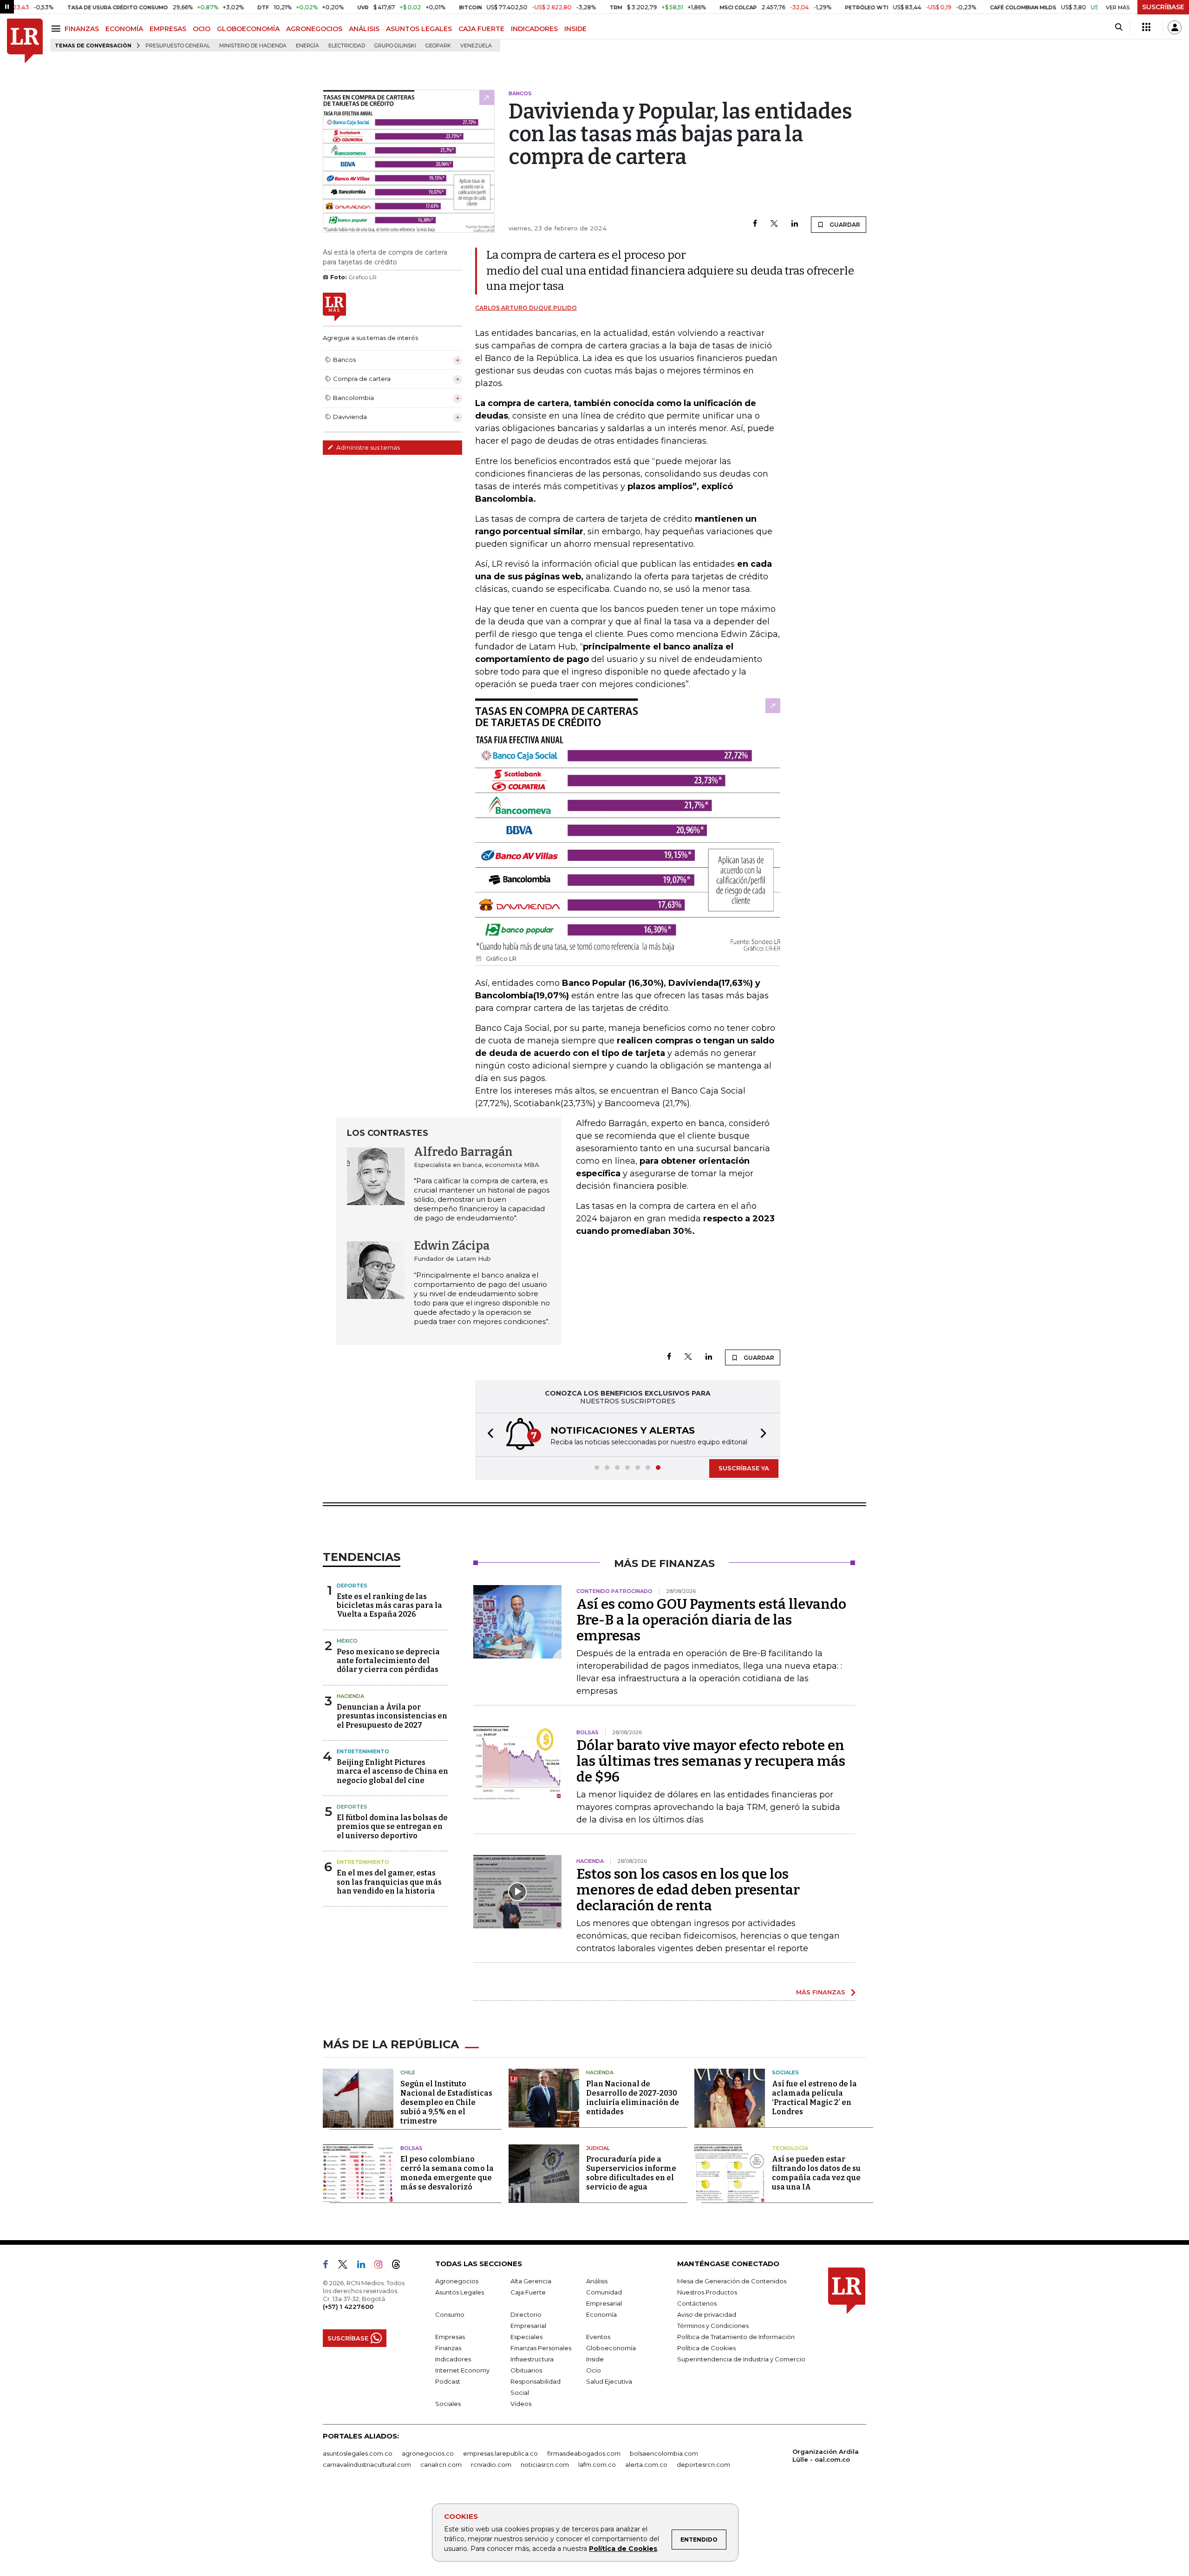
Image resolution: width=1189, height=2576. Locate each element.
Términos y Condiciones (713, 2326)
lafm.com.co (597, 2465)
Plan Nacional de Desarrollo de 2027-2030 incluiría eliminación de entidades (633, 2098)
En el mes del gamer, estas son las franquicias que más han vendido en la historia (389, 1882)
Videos (521, 2404)
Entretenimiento (363, 1751)
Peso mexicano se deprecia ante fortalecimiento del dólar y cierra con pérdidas (388, 1661)
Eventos (598, 2337)
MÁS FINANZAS (821, 1992)
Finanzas (448, 2348)
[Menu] (57, 29)
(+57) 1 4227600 (348, 2307)
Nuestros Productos (707, 2292)
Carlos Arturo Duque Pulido (526, 308)
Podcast (448, 2381)
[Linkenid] (365, 2266)
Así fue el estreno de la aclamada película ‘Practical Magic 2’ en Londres (814, 2098)
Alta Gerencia (531, 2281)
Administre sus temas (367, 447)
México (347, 1641)
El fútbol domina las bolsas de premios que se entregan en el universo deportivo (392, 1826)
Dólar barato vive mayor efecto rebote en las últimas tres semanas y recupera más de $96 (711, 1761)
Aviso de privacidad (707, 2314)
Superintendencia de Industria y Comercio (741, 2359)
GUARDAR (844, 225)
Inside (595, 2359)
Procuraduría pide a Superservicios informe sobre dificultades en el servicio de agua (631, 2173)
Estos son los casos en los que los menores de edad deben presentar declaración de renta (688, 1890)
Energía (307, 46)
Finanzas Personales (541, 2348)
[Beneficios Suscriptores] (1146, 27)
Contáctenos (697, 2303)
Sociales (785, 2072)
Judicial (598, 2148)
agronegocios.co (428, 2453)
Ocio (594, 2370)
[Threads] (400, 2266)
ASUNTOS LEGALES (419, 29)
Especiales (526, 2337)
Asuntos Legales (460, 2292)
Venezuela (476, 46)
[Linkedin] (795, 224)
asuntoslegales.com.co (358, 2453)
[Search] (1119, 27)
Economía (601, 2314)
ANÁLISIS (364, 29)
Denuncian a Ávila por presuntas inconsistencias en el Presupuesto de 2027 (392, 1716)
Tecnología (790, 2148)
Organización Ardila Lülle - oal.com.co (826, 2455)
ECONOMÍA (124, 29)
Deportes (352, 1586)
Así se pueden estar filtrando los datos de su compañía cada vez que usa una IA (816, 2173)
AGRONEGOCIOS (314, 29)
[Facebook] (755, 224)
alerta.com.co (646, 2465)
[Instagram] (382, 2266)
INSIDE (575, 29)
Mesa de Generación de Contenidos (732, 2281)
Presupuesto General (178, 46)
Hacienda (350, 1696)
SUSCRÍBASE (1163, 7)
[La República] (25, 41)
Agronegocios (457, 2281)
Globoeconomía (611, 2348)
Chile (408, 2072)
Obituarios (526, 2370)
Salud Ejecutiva (609, 2381)
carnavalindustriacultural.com (367, 2465)
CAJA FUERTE (481, 29)
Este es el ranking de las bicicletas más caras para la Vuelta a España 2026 (389, 1605)
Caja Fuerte (528, 2292)
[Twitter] (774, 224)
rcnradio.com (491, 2465)
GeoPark (438, 46)
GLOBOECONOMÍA (248, 29)
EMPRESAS (168, 29)
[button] (488, 1435)
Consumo (450, 2314)
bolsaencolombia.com (664, 2453)
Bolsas (412, 2148)
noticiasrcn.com (545, 2465)
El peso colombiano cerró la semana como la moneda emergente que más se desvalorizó (447, 2173)
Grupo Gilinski (395, 46)
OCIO (202, 29)
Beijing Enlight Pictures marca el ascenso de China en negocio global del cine (392, 1771)
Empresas (450, 2337)
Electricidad (347, 46)
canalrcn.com (441, 2465)
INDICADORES (534, 29)
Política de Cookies (623, 2549)
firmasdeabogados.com (584, 2453)
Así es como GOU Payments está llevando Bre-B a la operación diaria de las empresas (711, 1620)
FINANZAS (82, 29)
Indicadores (453, 2359)
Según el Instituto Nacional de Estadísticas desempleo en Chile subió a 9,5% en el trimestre (446, 2102)
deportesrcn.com (703, 2465)
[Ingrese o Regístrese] (1175, 27)
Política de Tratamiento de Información (736, 2337)
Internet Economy (462, 2370)
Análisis (597, 2281)
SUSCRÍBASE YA (744, 1468)
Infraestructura (532, 2359)
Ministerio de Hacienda (253, 46)
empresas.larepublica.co (500, 2453)
